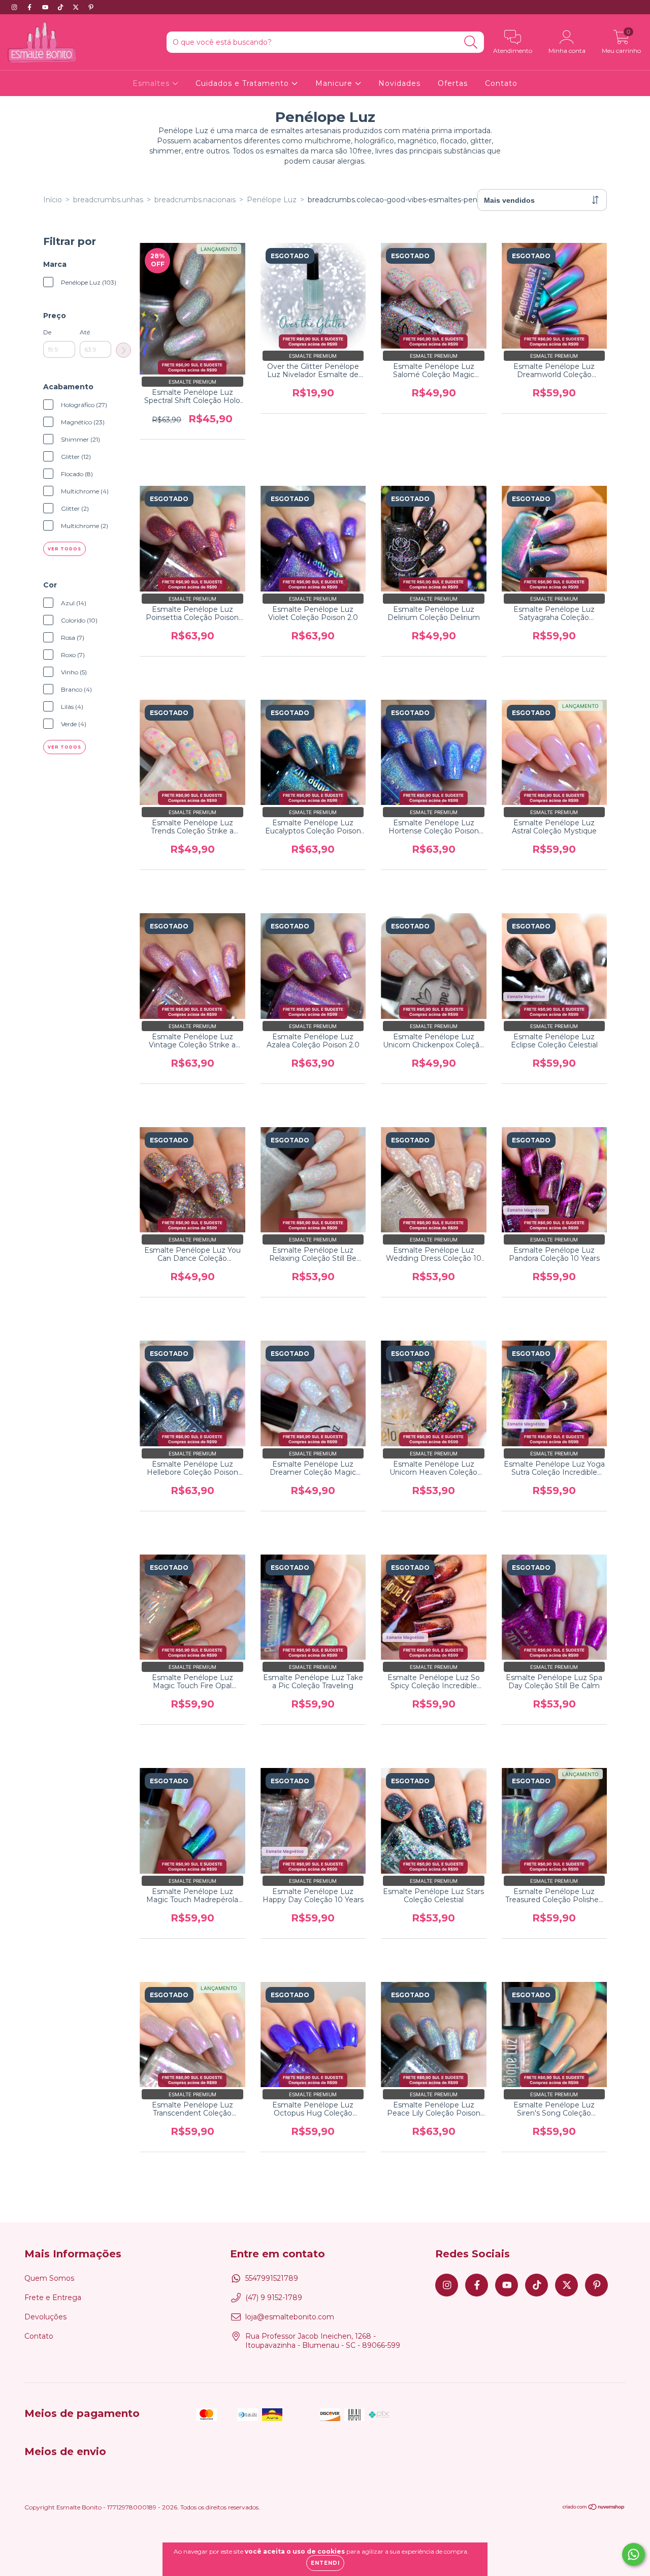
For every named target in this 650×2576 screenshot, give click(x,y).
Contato (501, 83)
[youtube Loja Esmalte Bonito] (46, 7)
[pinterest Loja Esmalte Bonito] (91, 7)
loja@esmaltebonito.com (290, 2317)
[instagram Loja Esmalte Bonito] (15, 7)
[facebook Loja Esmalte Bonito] (30, 7)
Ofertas (453, 83)
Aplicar (123, 350)
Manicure (335, 83)
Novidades (399, 83)
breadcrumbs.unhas (108, 200)
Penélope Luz (272, 200)
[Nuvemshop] (594, 2508)
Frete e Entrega (53, 2298)
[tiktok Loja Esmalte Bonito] (61, 7)
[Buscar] (471, 42)
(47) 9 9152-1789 (274, 2298)
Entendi (325, 2563)
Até (85, 332)
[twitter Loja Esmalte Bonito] (77, 7)
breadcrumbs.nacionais (195, 200)
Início (53, 200)
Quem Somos (49, 2278)
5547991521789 (272, 2278)
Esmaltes (152, 83)
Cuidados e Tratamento (243, 83)
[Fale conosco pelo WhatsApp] (633, 2554)
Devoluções (45, 2317)
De (47, 332)
